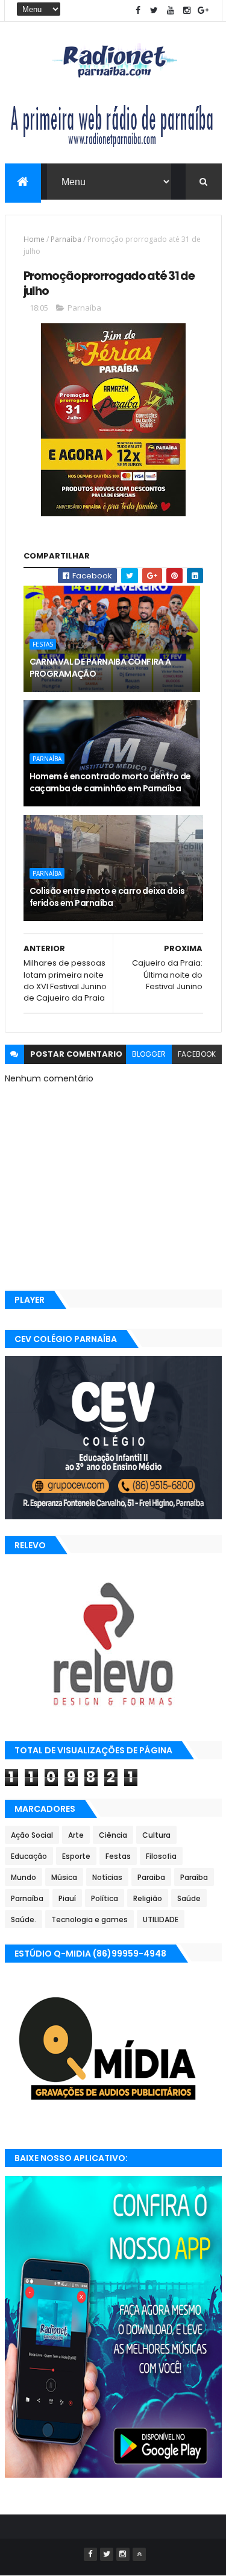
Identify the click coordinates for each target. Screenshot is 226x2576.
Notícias (107, 1877)
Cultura (156, 1835)
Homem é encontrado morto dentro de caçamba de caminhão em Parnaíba (110, 782)
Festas (43, 644)
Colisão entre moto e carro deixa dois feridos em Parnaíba (107, 897)
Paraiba (151, 1877)
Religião (148, 1898)
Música (64, 1877)
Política (105, 1898)
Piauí (67, 1898)
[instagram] (187, 11)
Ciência (113, 1835)
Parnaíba (66, 239)
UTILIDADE (161, 1919)
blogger (149, 1054)
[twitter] (154, 11)
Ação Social (32, 1835)
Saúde (189, 1898)
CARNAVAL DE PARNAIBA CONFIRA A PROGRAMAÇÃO (100, 668)
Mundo (24, 1877)
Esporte (76, 1856)
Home (34, 239)
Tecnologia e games (89, 1919)
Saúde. (24, 1919)
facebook (197, 1054)
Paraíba (194, 1877)
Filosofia (161, 1856)
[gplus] (203, 11)
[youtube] (171, 11)
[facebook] (138, 11)
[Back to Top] (139, 2554)
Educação (29, 1856)
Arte (76, 1835)
